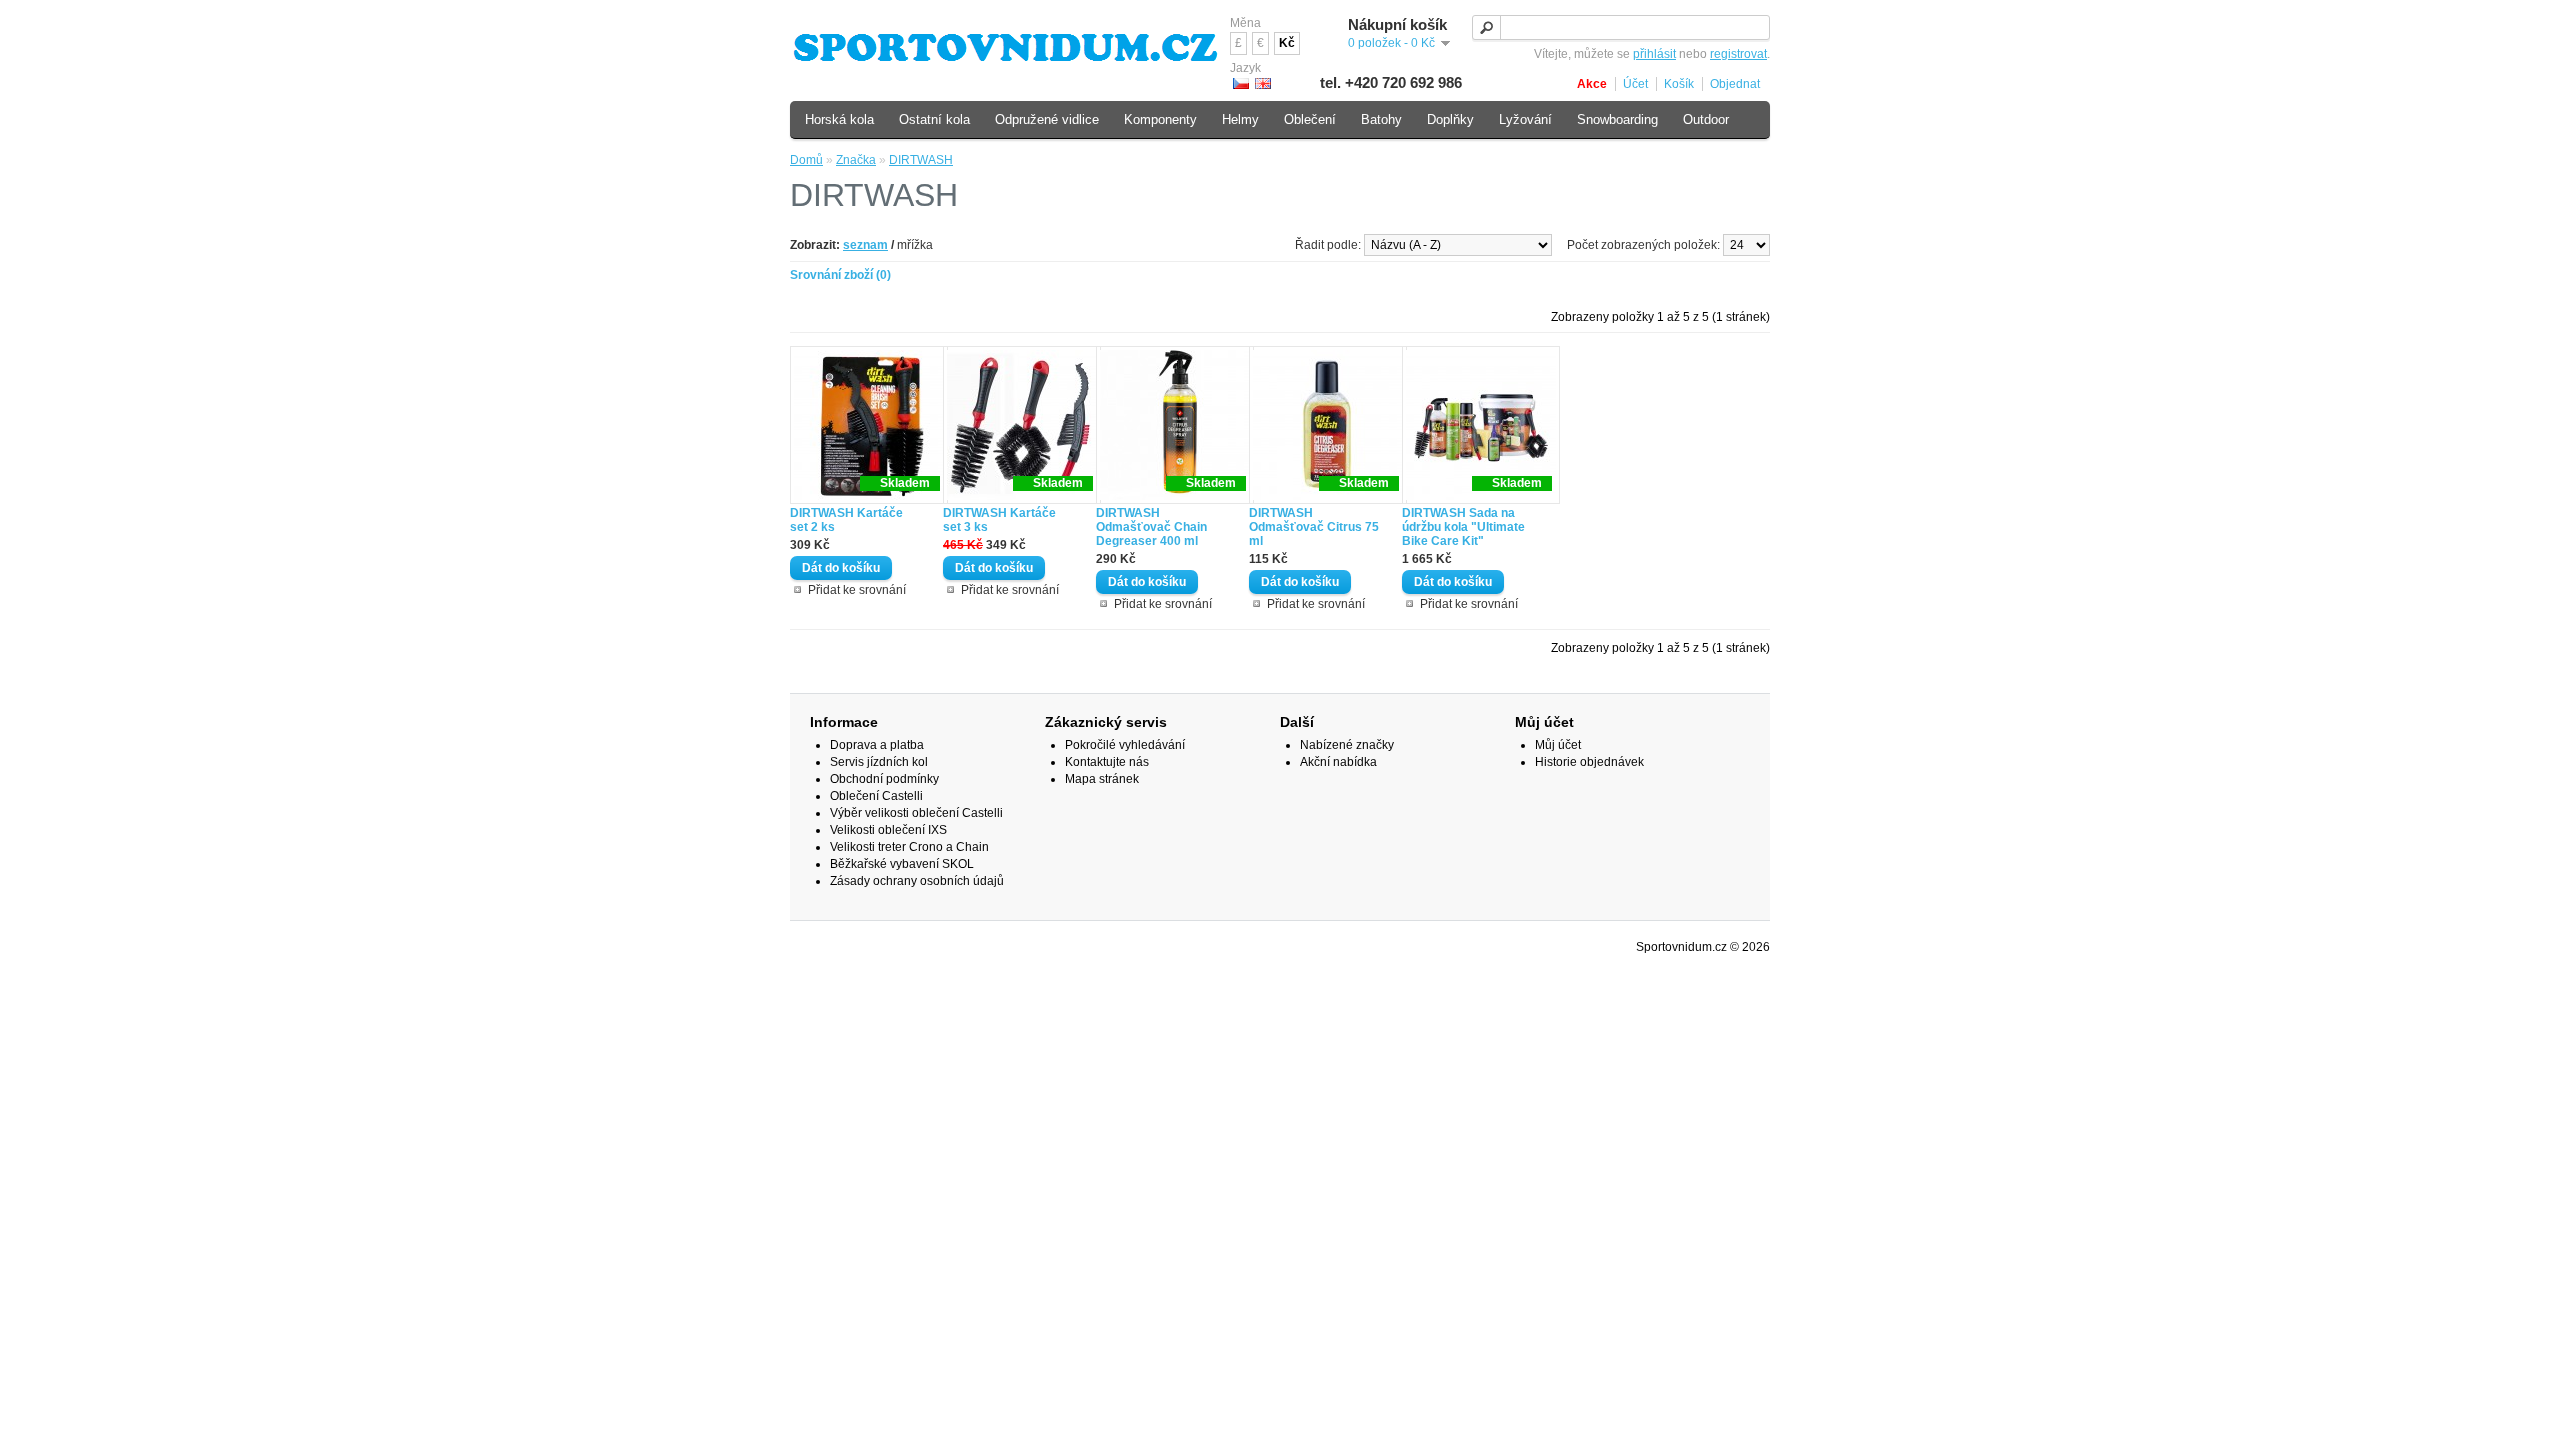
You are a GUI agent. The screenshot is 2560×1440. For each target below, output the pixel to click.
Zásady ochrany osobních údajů (917, 881)
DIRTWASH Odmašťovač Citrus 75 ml (1314, 527)
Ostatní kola (934, 119)
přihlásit (1654, 54)
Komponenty (1160, 119)
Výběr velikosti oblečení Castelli (916, 813)
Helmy (1240, 119)
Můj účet (1558, 745)
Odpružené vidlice (1047, 119)
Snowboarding (1617, 119)
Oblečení (1310, 119)
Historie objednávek (1589, 762)
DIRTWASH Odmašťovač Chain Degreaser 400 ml (1151, 527)
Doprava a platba (877, 745)
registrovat (1738, 54)
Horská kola (839, 119)
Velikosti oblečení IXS (888, 830)
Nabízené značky (1347, 745)
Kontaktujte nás (1107, 762)
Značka (856, 160)
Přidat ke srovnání (857, 590)
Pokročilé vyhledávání (1125, 745)
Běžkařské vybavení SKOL (902, 864)
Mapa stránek (1102, 779)
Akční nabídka (1338, 762)
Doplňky (1450, 119)
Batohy (1381, 119)
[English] (1263, 83)
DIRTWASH (921, 160)
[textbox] (1621, 27)
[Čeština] (1241, 83)
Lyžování (1525, 119)
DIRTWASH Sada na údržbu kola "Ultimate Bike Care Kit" (1463, 527)
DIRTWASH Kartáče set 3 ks (999, 520)
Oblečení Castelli (876, 796)
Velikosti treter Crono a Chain (909, 847)
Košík (1679, 84)
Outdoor (1706, 119)
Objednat (1735, 84)
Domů (806, 160)
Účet (1635, 84)
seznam (865, 245)
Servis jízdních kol (879, 762)
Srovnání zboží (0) (840, 275)
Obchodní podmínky (884, 779)
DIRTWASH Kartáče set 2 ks (846, 520)
